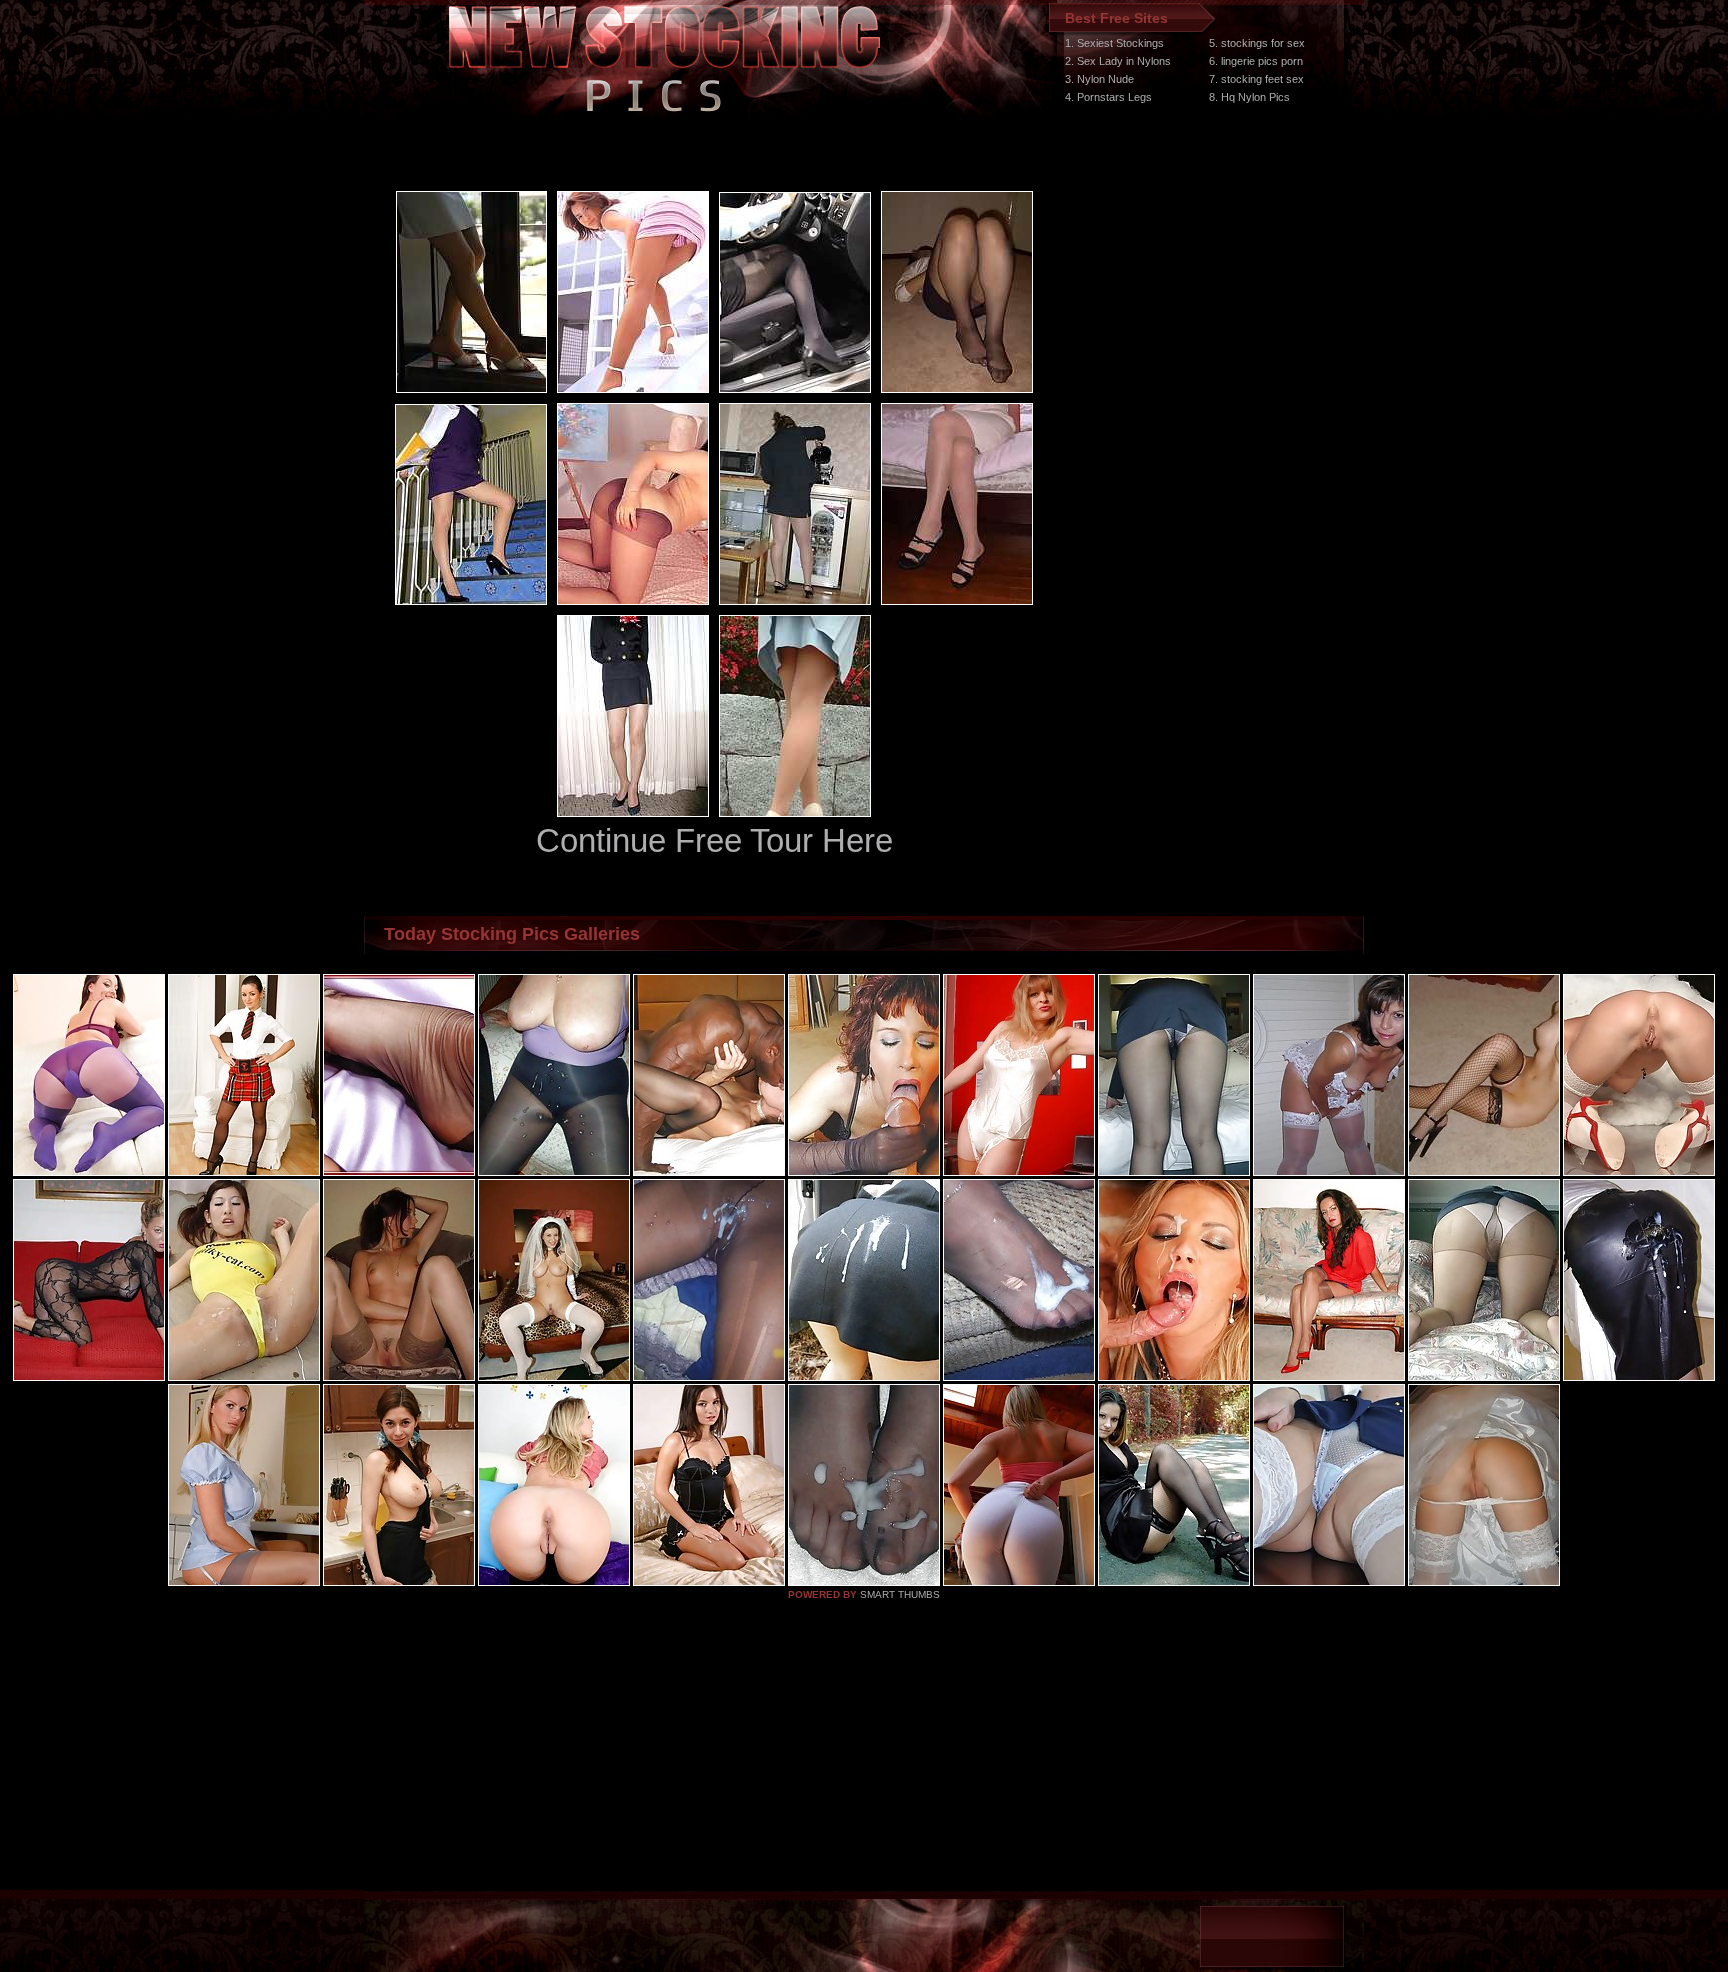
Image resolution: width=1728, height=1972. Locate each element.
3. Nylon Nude (1099, 79)
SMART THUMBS (900, 1594)
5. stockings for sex (1257, 43)
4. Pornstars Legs (1108, 97)
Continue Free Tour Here (714, 840)
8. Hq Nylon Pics (1249, 97)
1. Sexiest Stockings (1114, 43)
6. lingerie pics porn (1256, 61)
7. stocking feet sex (1256, 79)
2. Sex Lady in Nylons (1118, 61)
